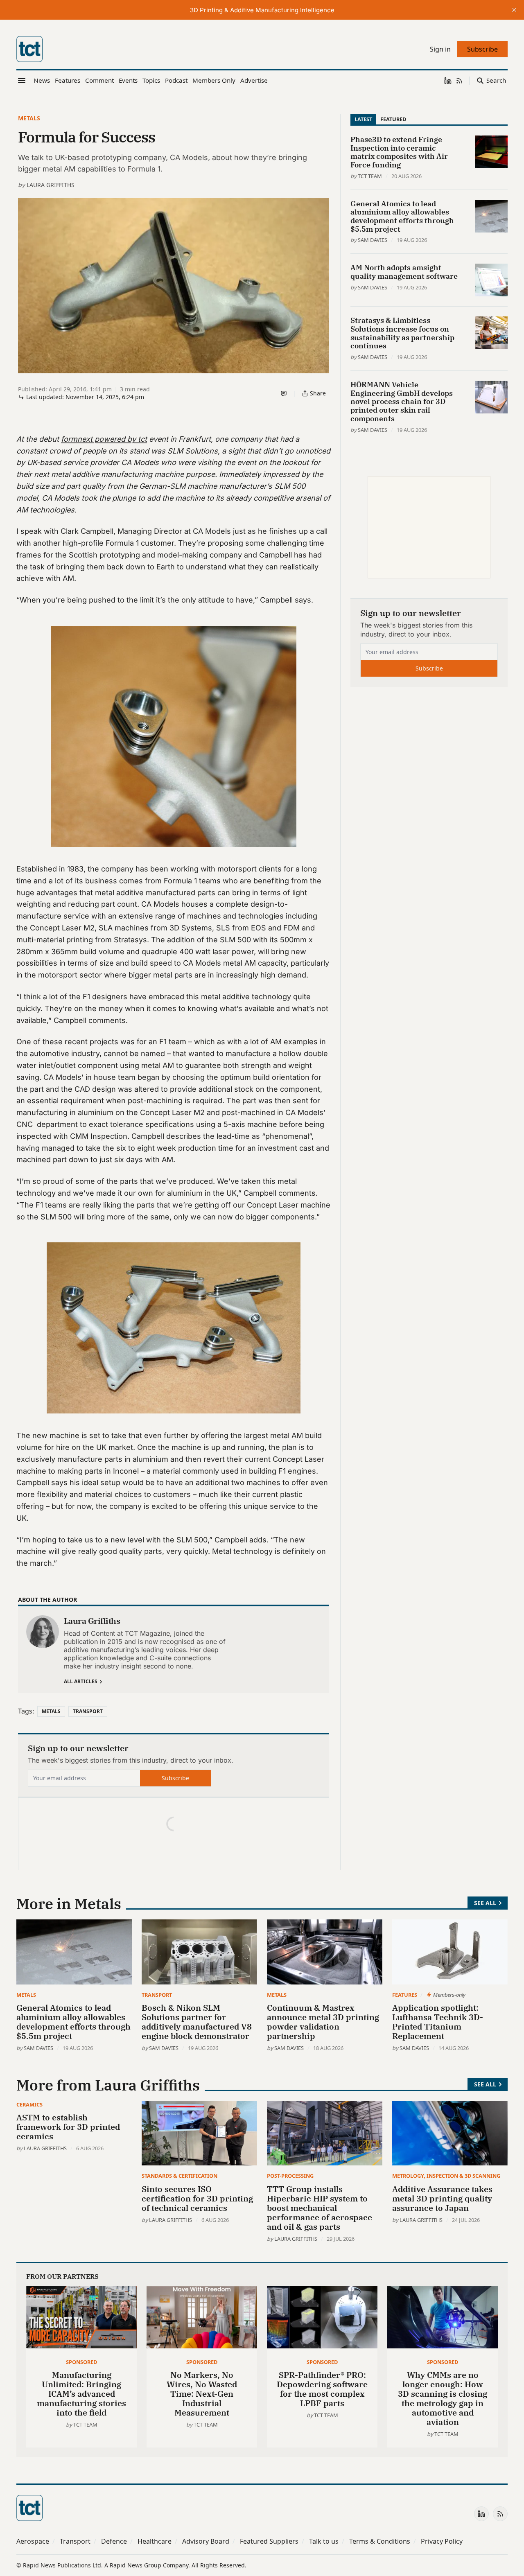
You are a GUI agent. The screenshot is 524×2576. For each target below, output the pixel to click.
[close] (514, 10)
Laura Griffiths (51, 185)
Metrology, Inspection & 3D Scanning (446, 2176)
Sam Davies (373, 240)
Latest (363, 119)
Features (405, 1995)
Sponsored (81, 2362)
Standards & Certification (180, 2176)
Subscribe (175, 1778)
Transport (88, 1711)
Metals (29, 118)
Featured (393, 119)
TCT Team (370, 176)
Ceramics (29, 2104)
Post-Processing (290, 2176)
